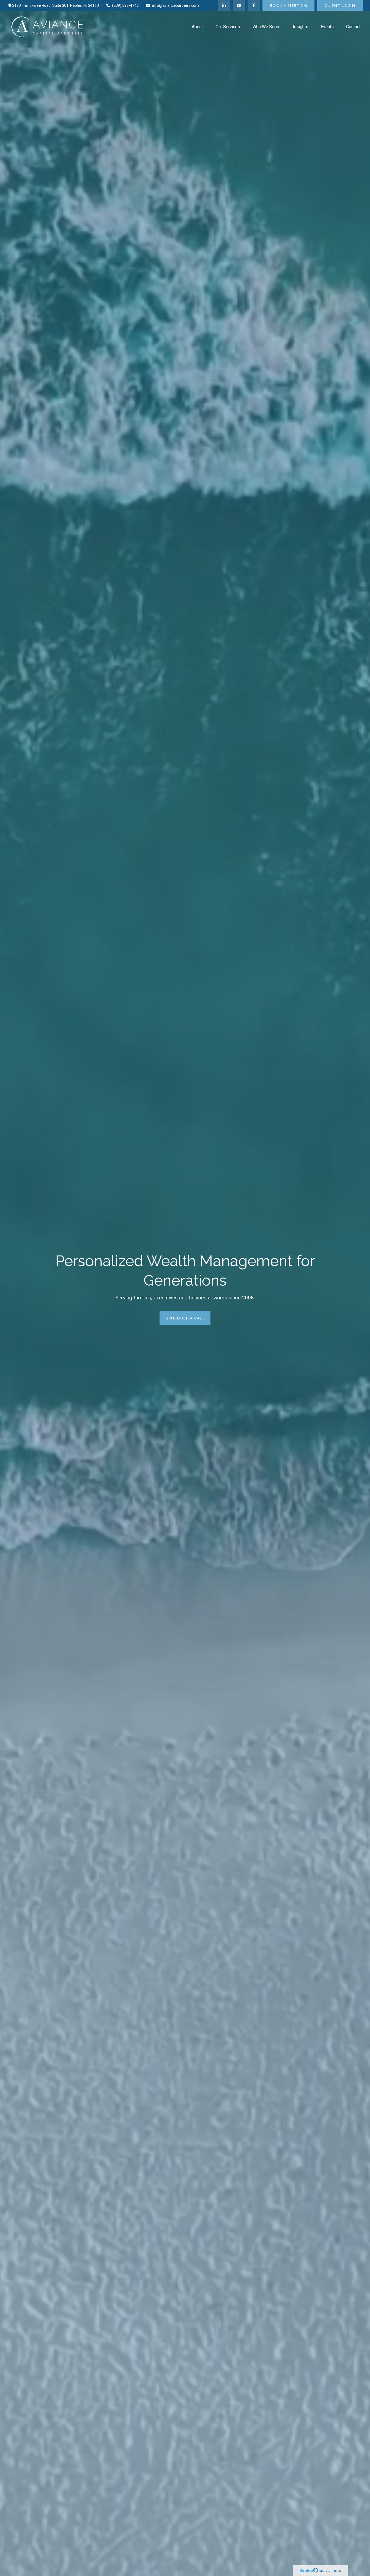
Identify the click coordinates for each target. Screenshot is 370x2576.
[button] (197, 27)
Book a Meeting (288, 5)
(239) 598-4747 (125, 5)
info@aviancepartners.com (176, 5)
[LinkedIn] (224, 5)
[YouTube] (239, 5)
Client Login (340, 5)
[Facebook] (254, 5)
